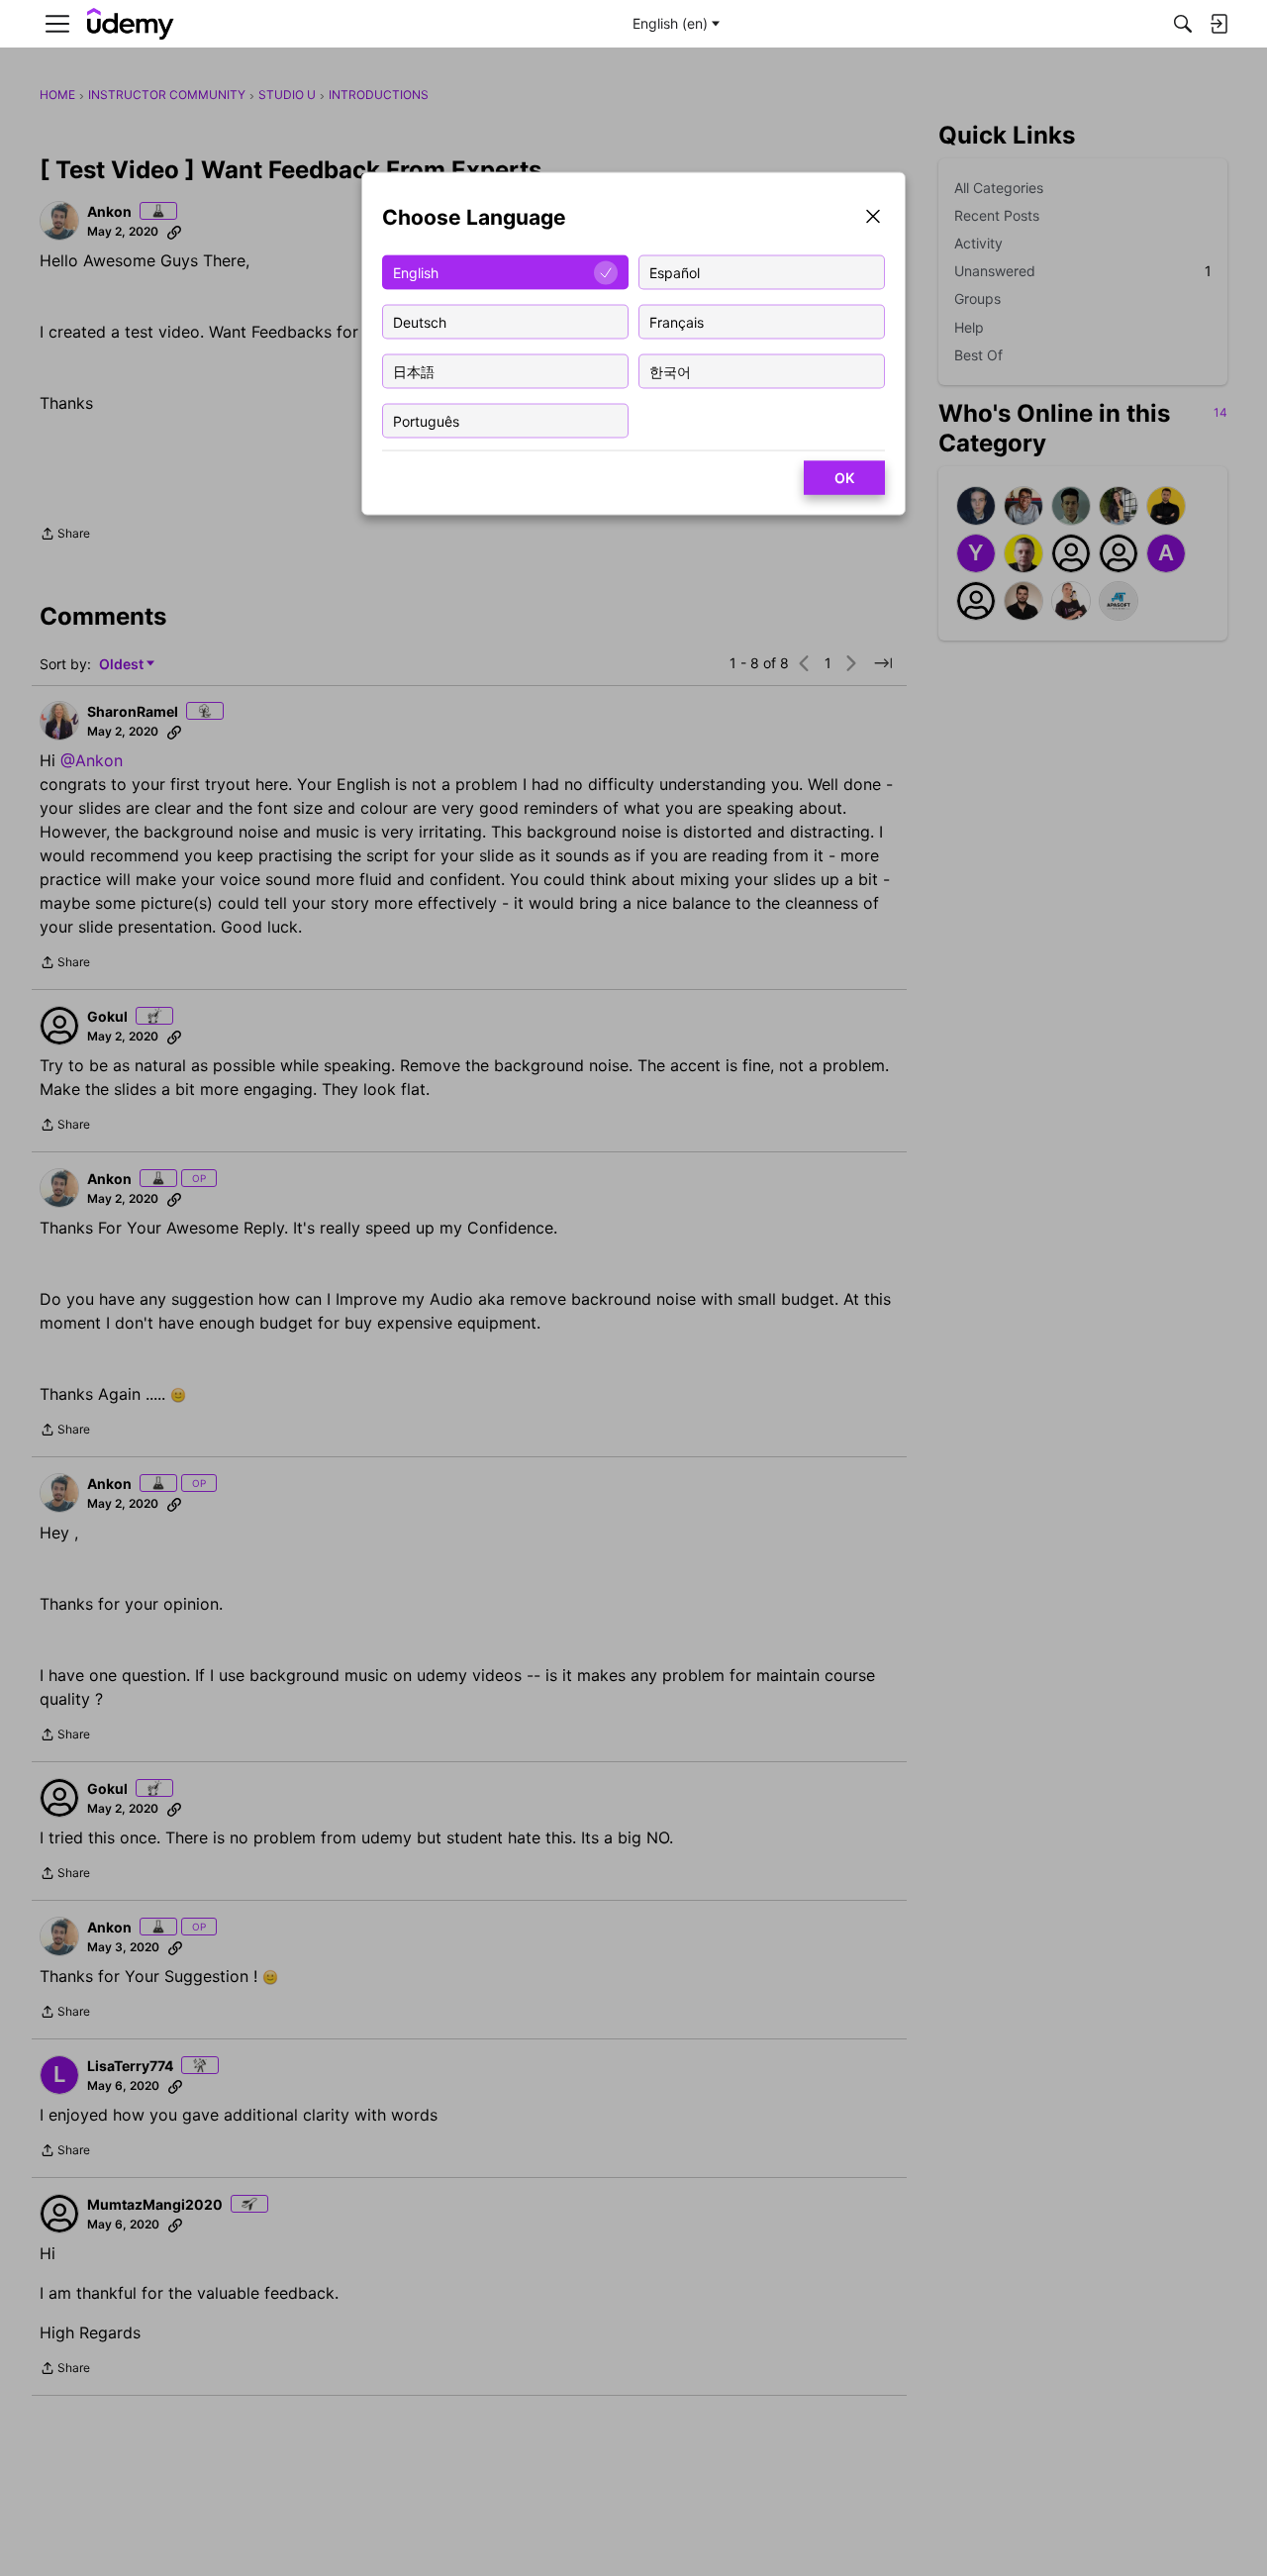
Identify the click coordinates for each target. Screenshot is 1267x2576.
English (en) (670, 23)
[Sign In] (1218, 24)
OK (844, 478)
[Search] (1183, 24)
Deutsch (420, 321)
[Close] (873, 218)
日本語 (414, 371)
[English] (131, 24)
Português (426, 420)
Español (675, 272)
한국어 (670, 371)
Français (677, 321)
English (416, 272)
